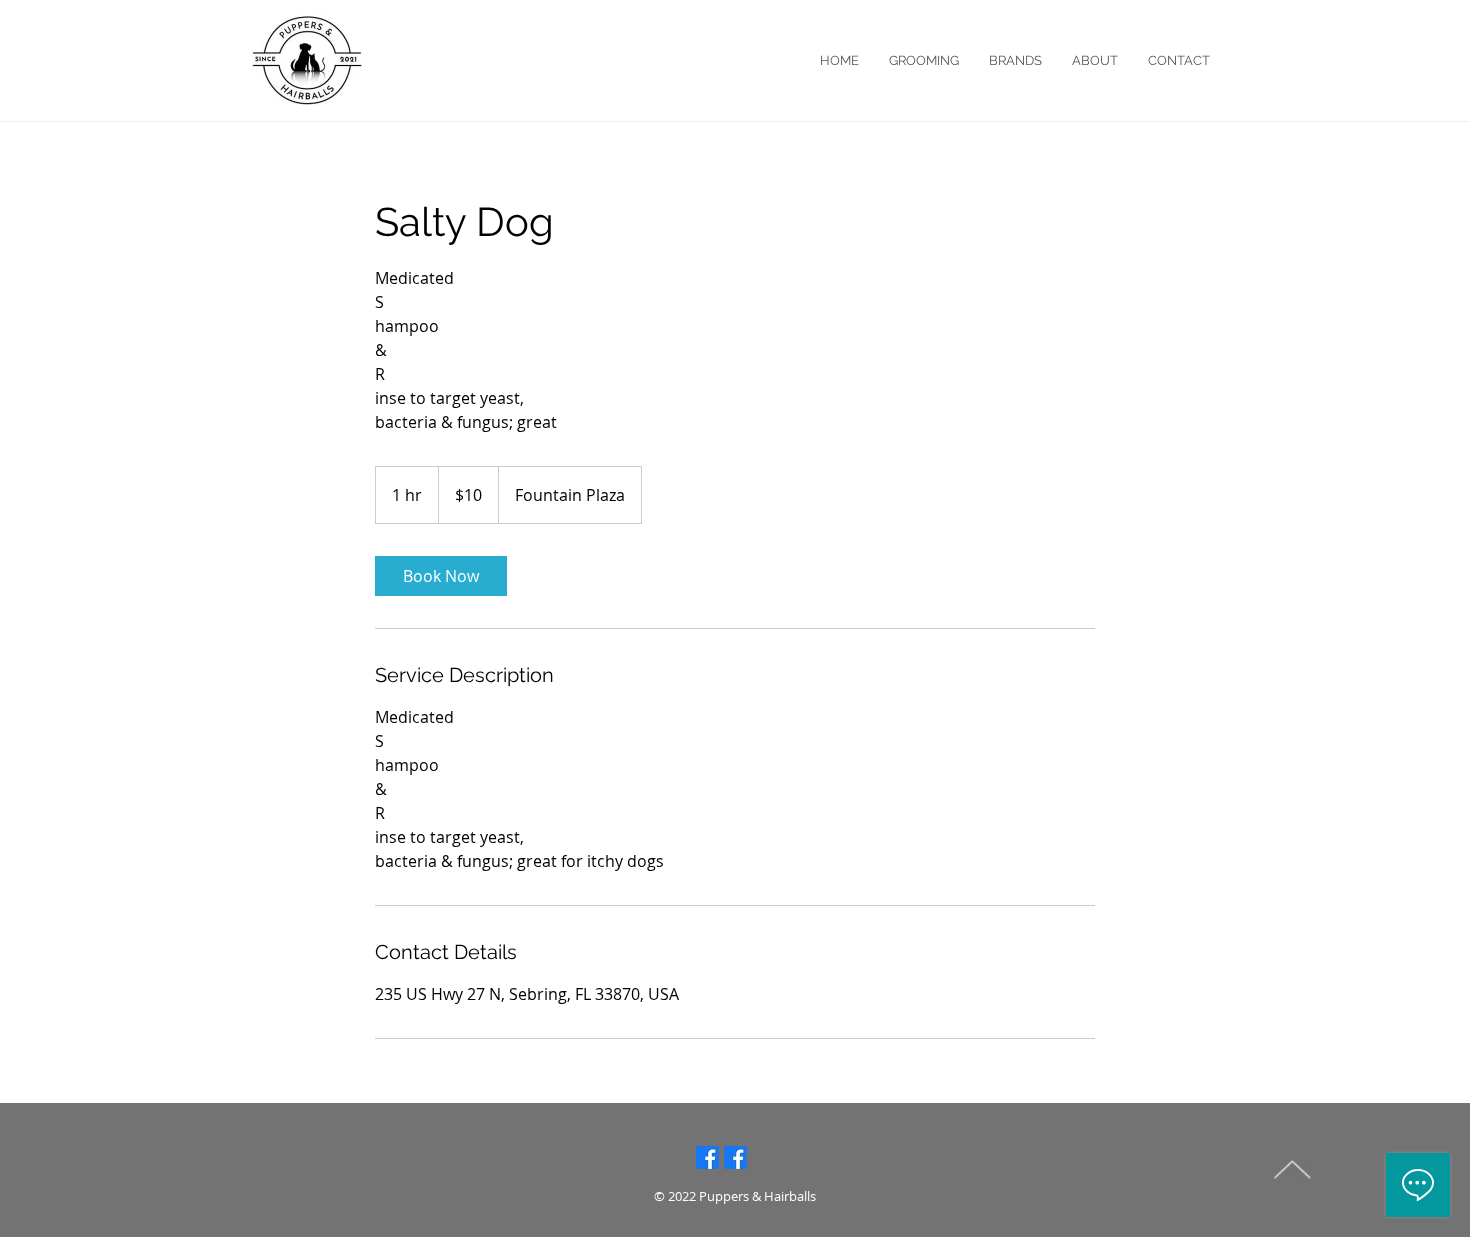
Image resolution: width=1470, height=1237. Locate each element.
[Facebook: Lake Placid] (707, 1157)
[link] (441, 576)
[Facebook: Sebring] (735, 1157)
